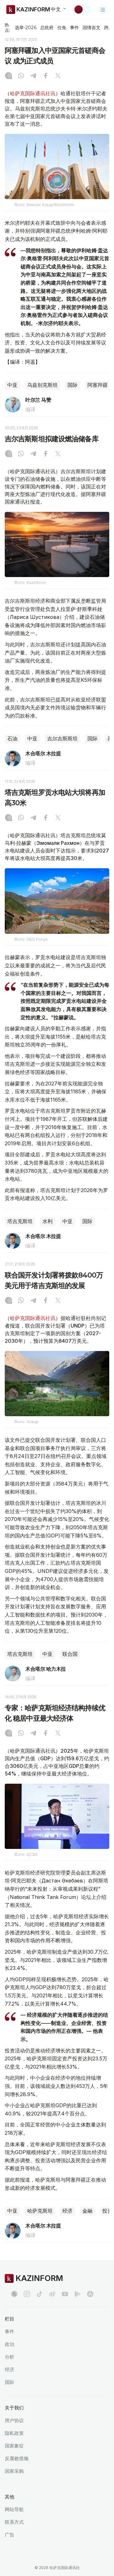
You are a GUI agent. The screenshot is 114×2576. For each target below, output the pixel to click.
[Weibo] (52, 2294)
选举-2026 (25, 28)
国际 (73, 385)
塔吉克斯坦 (20, 1221)
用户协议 (14, 2420)
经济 (67, 2211)
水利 (47, 1221)
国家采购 (14, 2471)
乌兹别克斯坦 (42, 385)
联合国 (70, 1654)
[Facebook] (46, 76)
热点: (7, 27)
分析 (9, 2357)
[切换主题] (83, 9)
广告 (9, 2535)
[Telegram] (33, 76)
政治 (9, 2344)
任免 (62, 28)
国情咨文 (92, 28)
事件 (74, 28)
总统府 (47, 28)
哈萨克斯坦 (40, 2211)
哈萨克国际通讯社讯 (33, 93)
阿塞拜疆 (98, 385)
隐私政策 (14, 2433)
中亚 (12, 385)
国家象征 (14, 2446)
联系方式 (14, 2522)
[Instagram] (9, 76)
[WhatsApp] (21, 76)
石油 (12, 739)
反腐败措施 (17, 2458)
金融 (87, 2211)
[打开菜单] (103, 9)
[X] (58, 76)
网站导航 (14, 2509)
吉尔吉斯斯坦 (62, 739)
